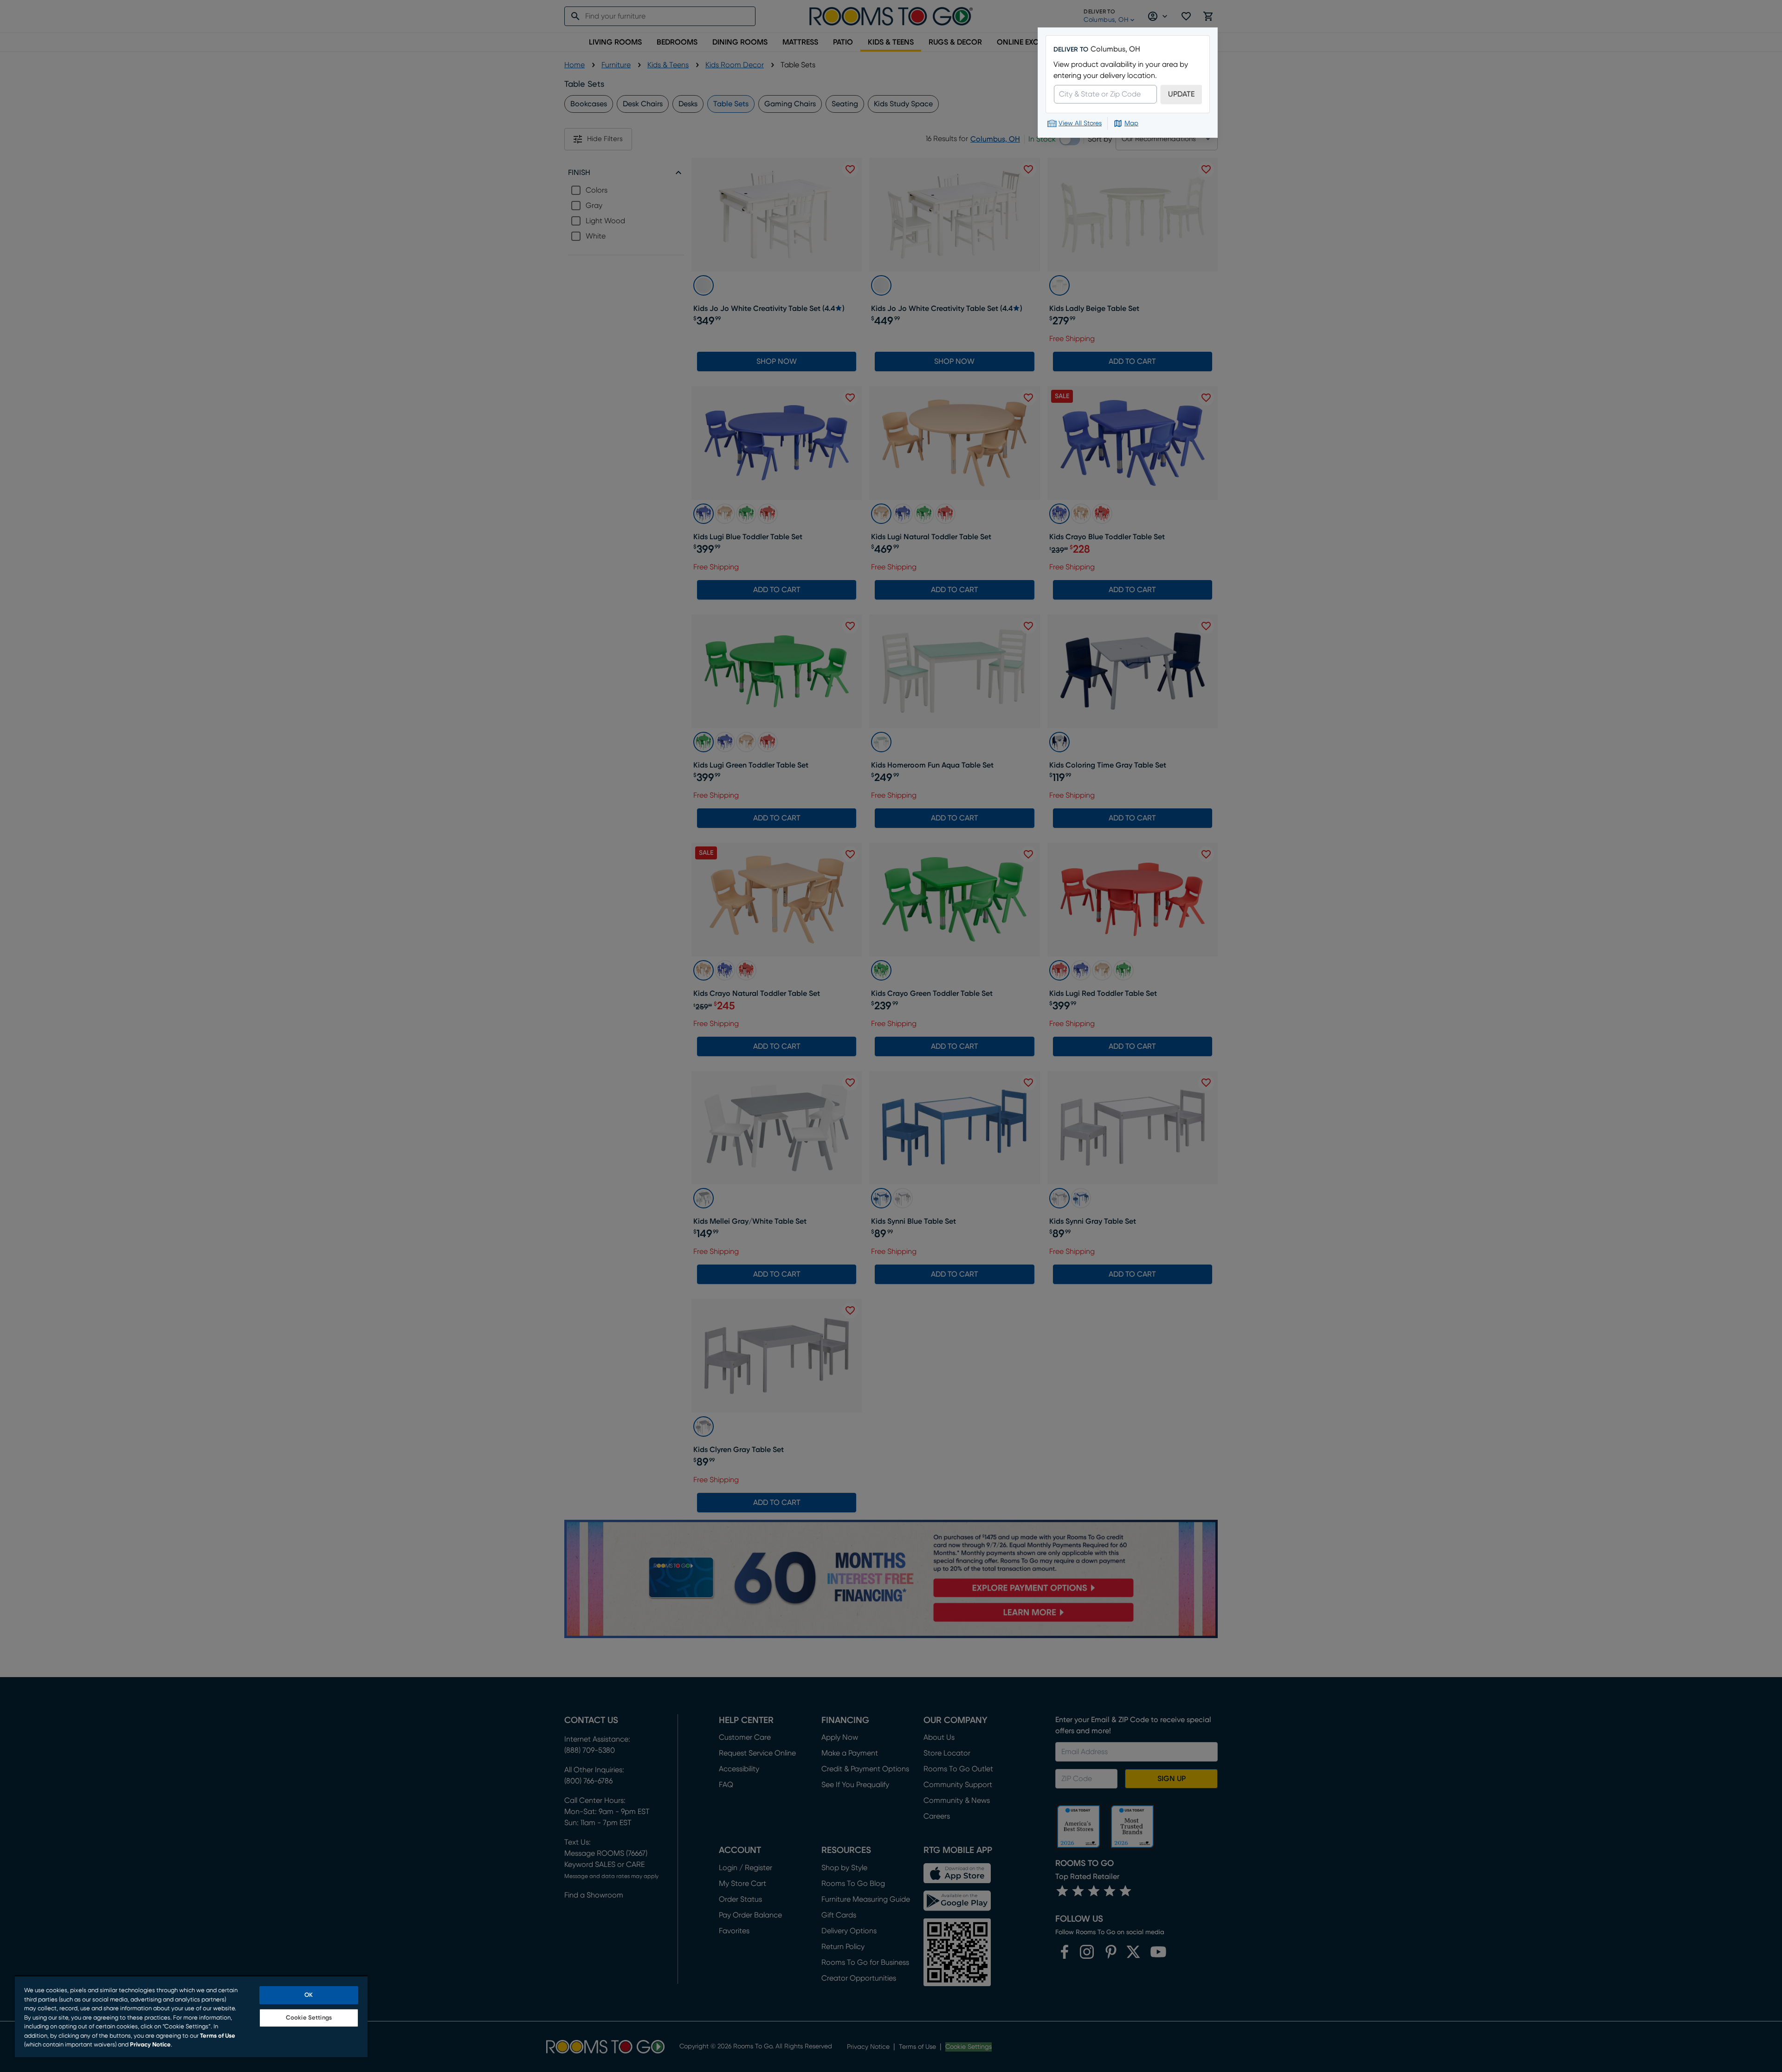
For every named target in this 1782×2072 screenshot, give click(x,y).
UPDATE (1181, 94)
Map (1131, 123)
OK (309, 1995)
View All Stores (1080, 123)
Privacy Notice (150, 2045)
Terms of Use (218, 2036)
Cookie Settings (309, 2018)
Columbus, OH (1115, 49)
